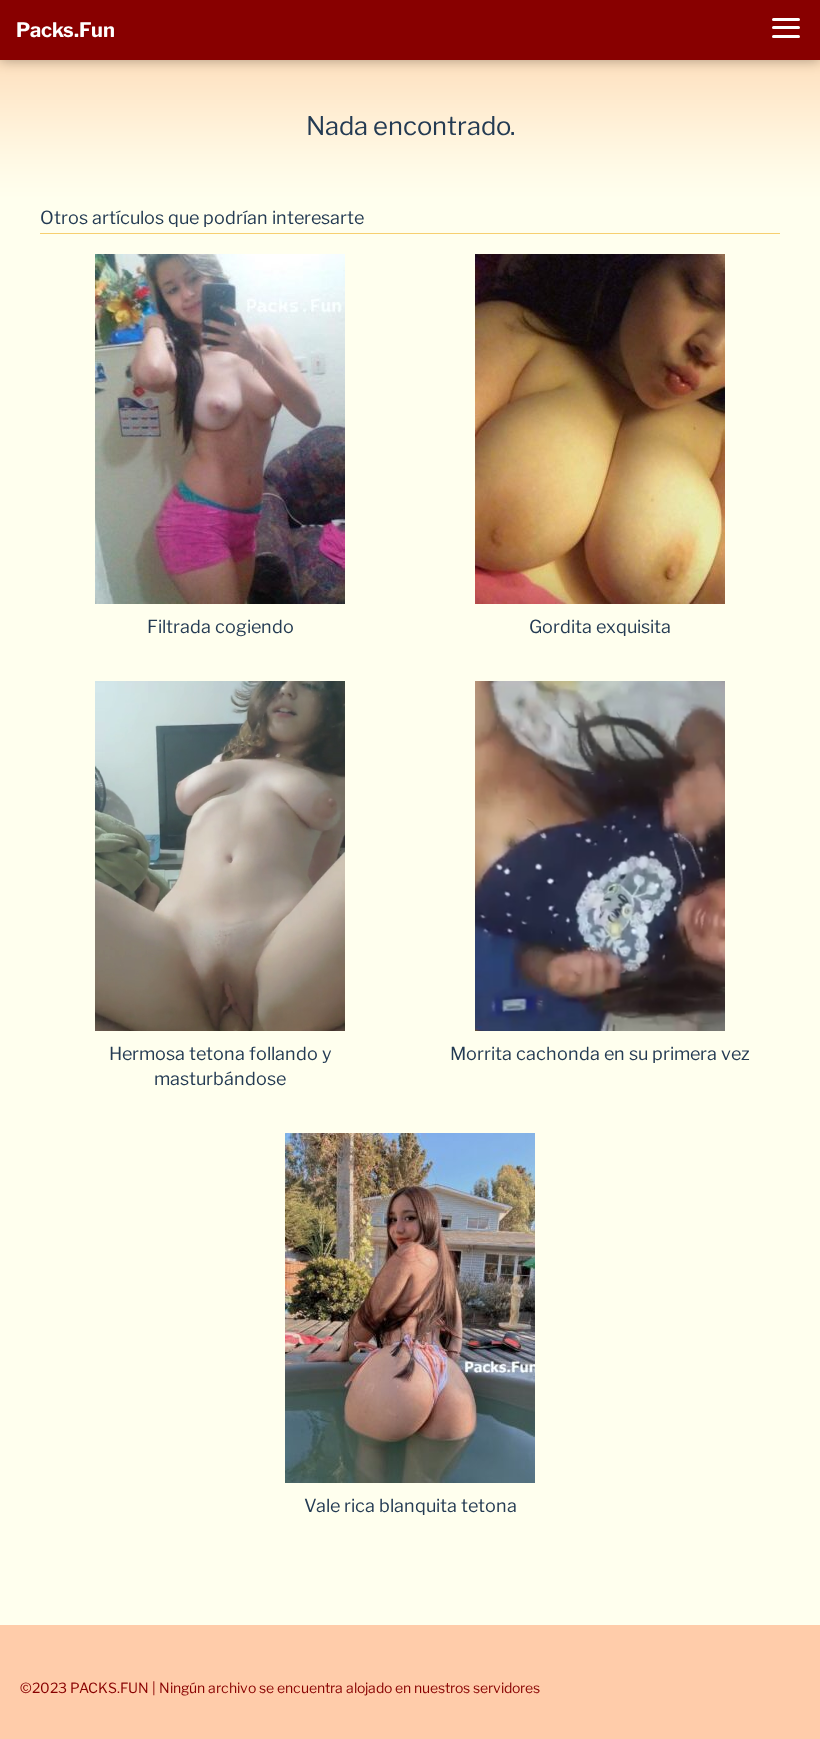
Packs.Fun (65, 30)
